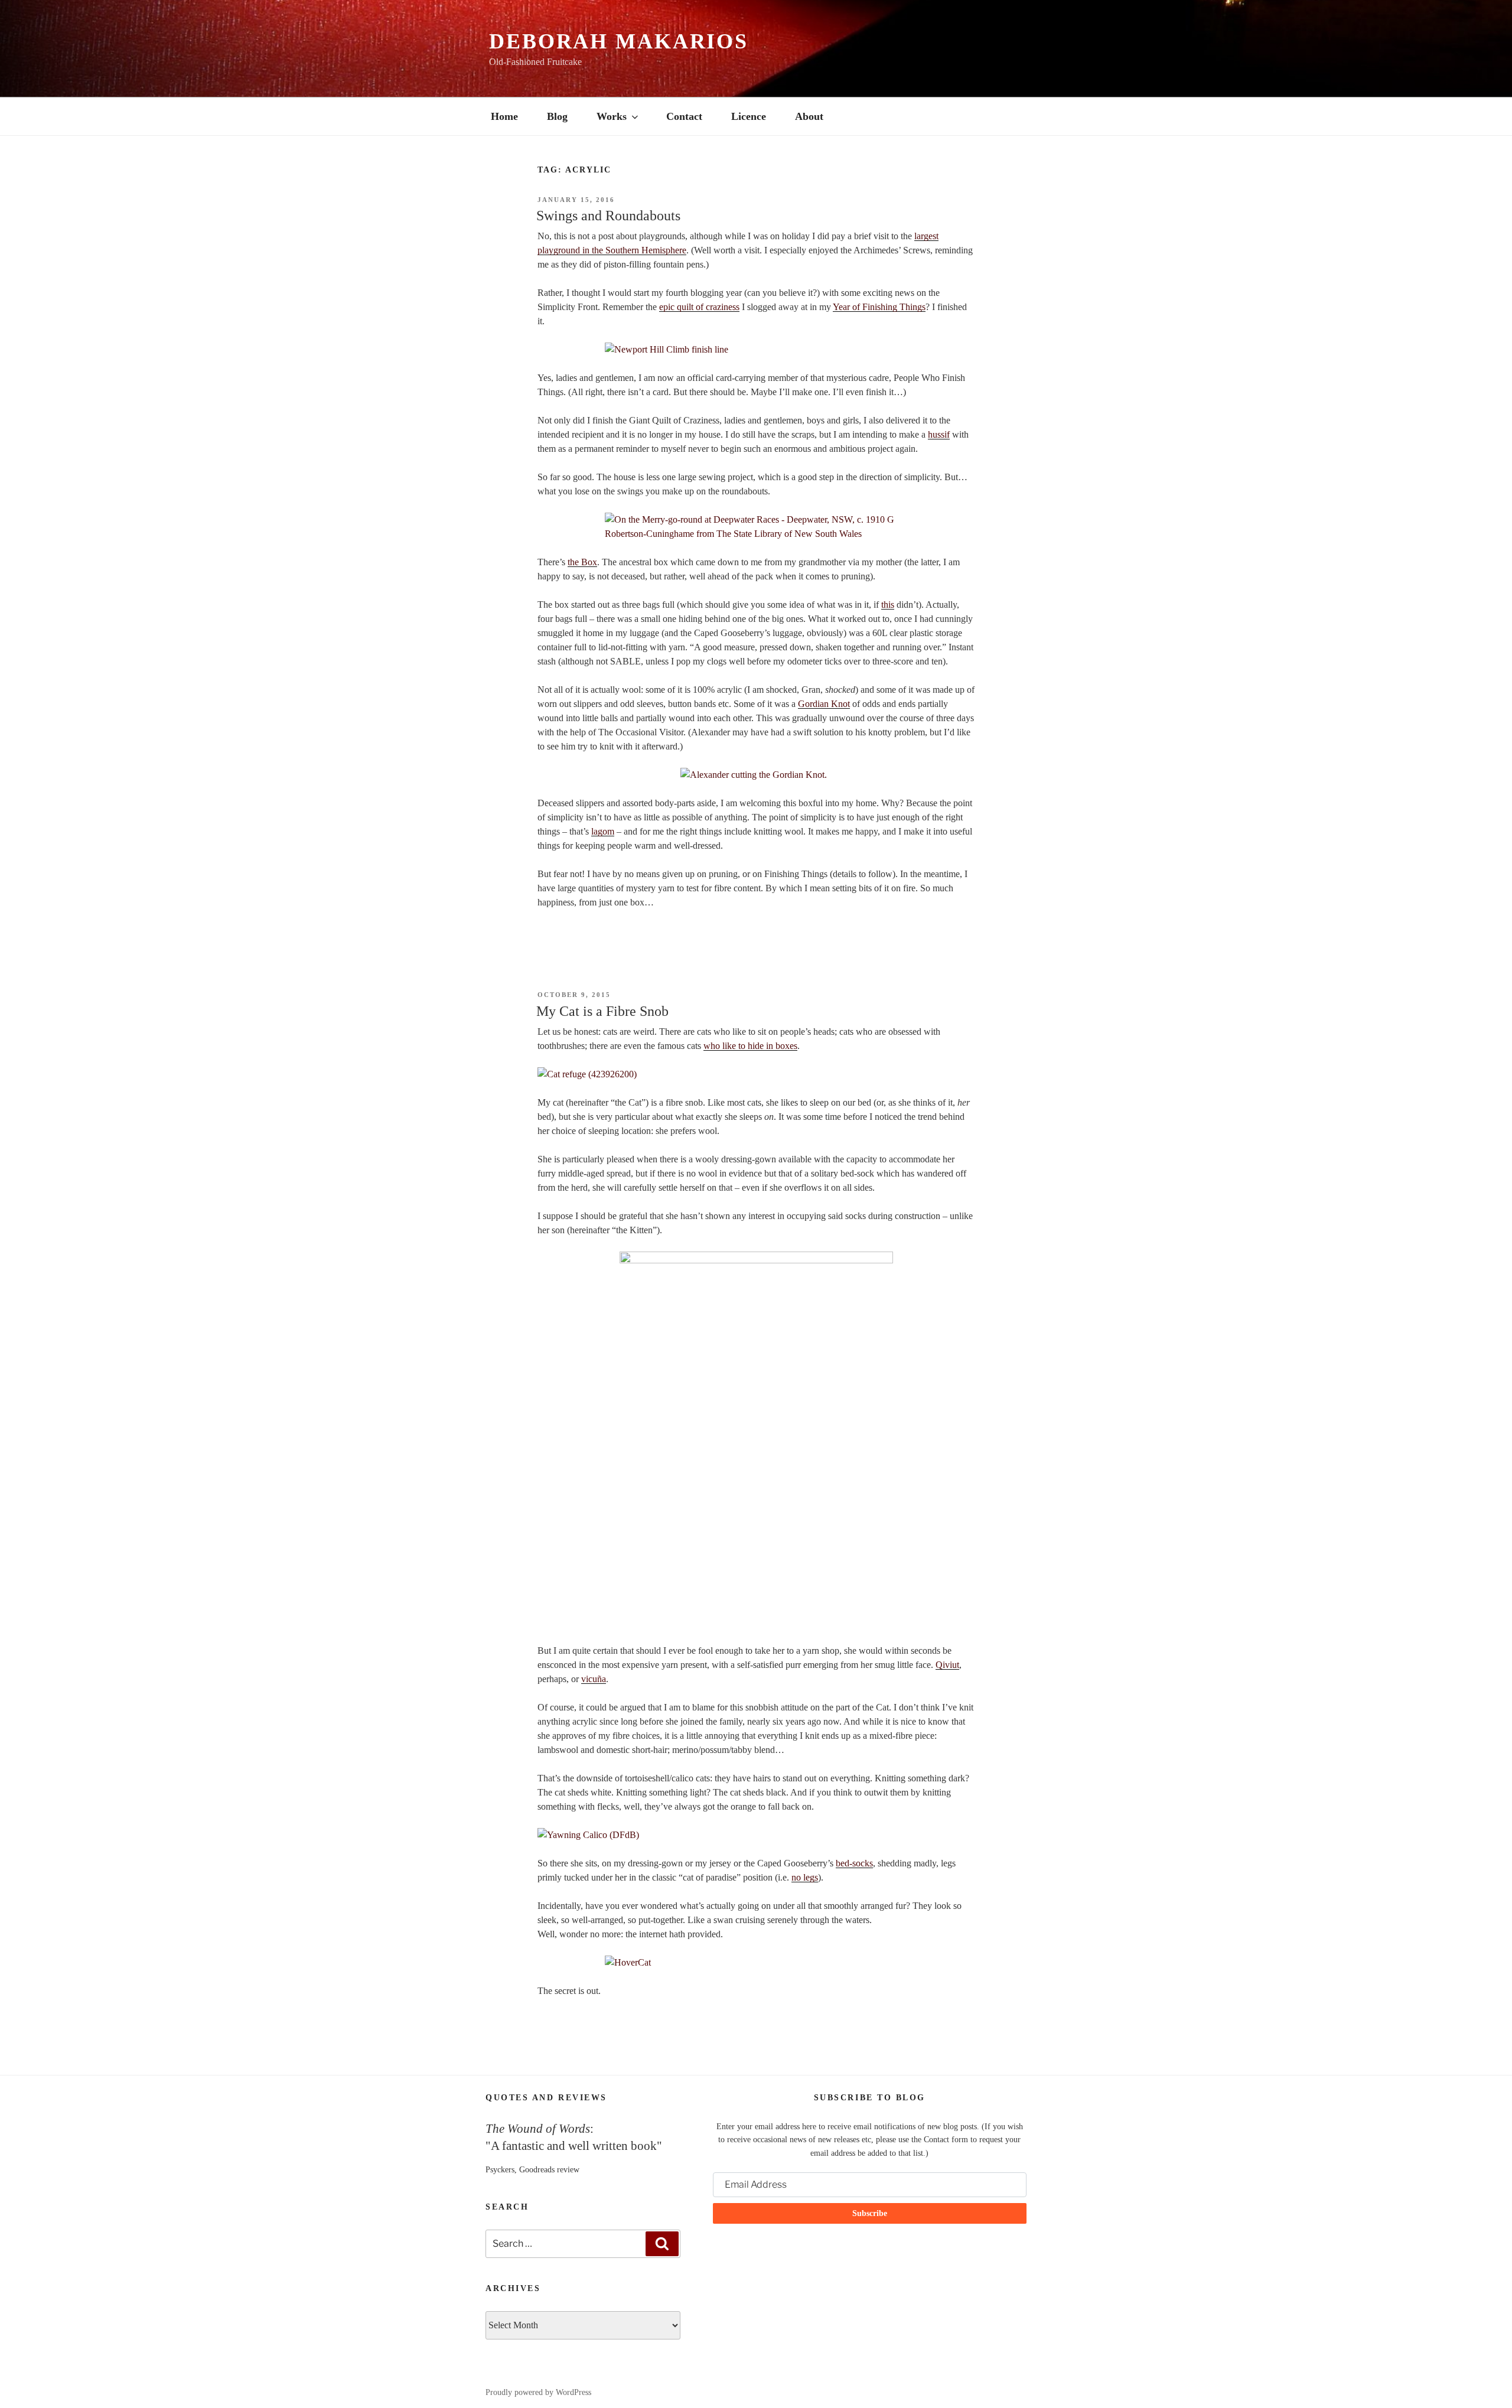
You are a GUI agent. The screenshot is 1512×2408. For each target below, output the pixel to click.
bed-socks (854, 1863)
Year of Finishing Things (879, 307)
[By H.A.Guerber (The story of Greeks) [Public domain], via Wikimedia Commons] (756, 775)
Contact (684, 116)
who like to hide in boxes (750, 1046)
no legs (805, 1877)
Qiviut (947, 1665)
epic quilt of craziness (699, 307)
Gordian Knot (824, 704)
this (888, 605)
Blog (557, 116)
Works (612, 116)
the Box (582, 562)
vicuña (594, 1679)
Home (504, 116)
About (809, 116)
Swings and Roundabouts (608, 216)
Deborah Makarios (619, 41)
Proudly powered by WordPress (538, 2392)
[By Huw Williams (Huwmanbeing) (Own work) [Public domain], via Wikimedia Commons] (756, 350)
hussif (939, 434)
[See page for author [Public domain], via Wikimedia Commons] (756, 527)
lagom (603, 831)
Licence (749, 116)
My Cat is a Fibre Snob (602, 1011)
